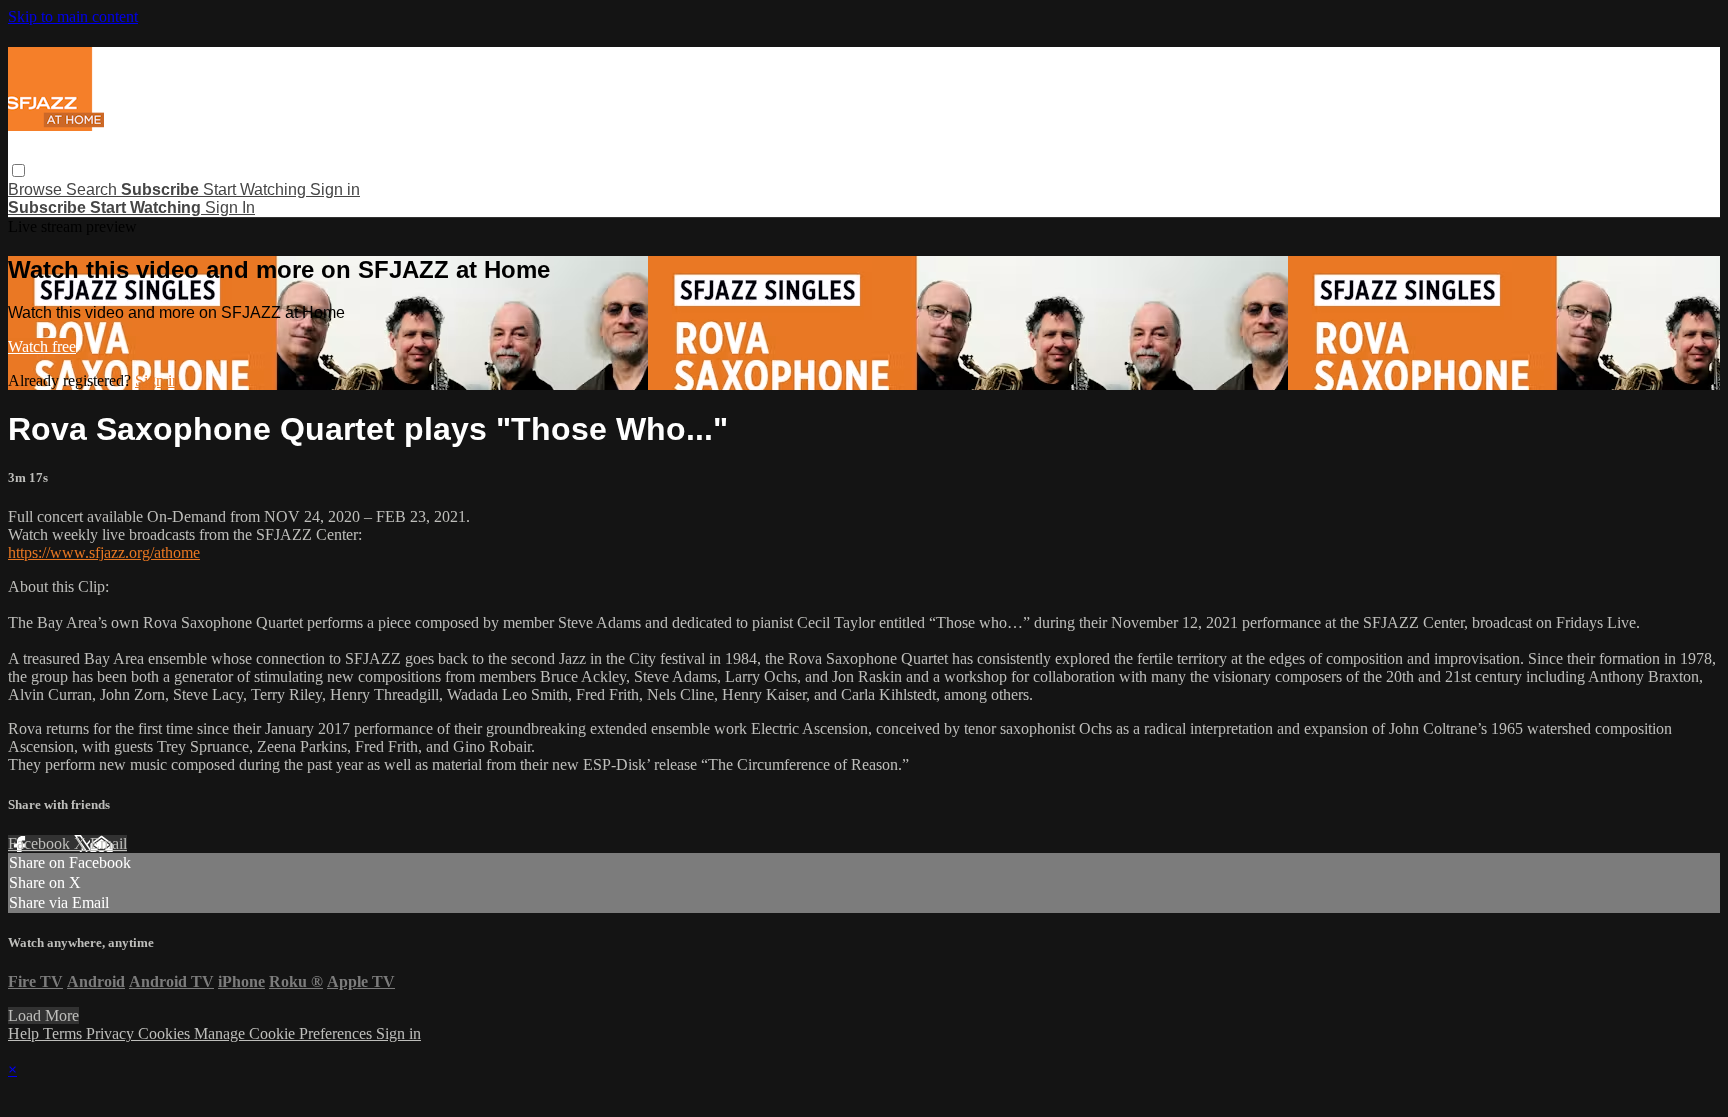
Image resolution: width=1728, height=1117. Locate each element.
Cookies (166, 1033)
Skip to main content (73, 16)
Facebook (41, 843)
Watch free (42, 346)
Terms (64, 1033)
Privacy (112, 1033)
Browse (37, 189)
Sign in (335, 189)
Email (108, 843)
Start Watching (256, 189)
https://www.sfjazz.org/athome (104, 552)
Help (25, 1033)
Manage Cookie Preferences (285, 1033)
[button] (18, 170)
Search (93, 189)
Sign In (230, 207)
